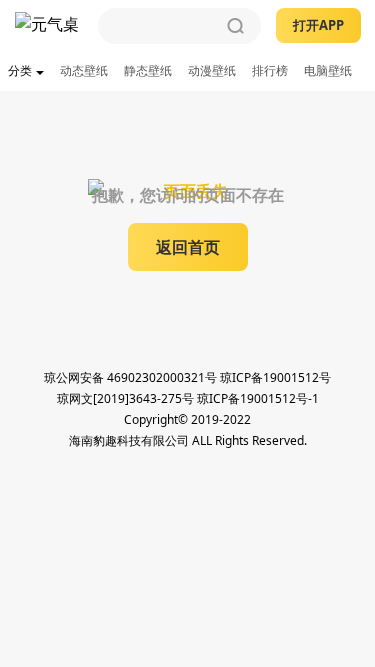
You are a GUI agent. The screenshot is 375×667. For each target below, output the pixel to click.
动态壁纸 (84, 70)
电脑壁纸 (328, 70)
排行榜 (270, 70)
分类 (20, 70)
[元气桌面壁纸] (49, 26)
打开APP (318, 25)
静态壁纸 (148, 70)
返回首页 (188, 247)
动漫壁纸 (212, 70)
